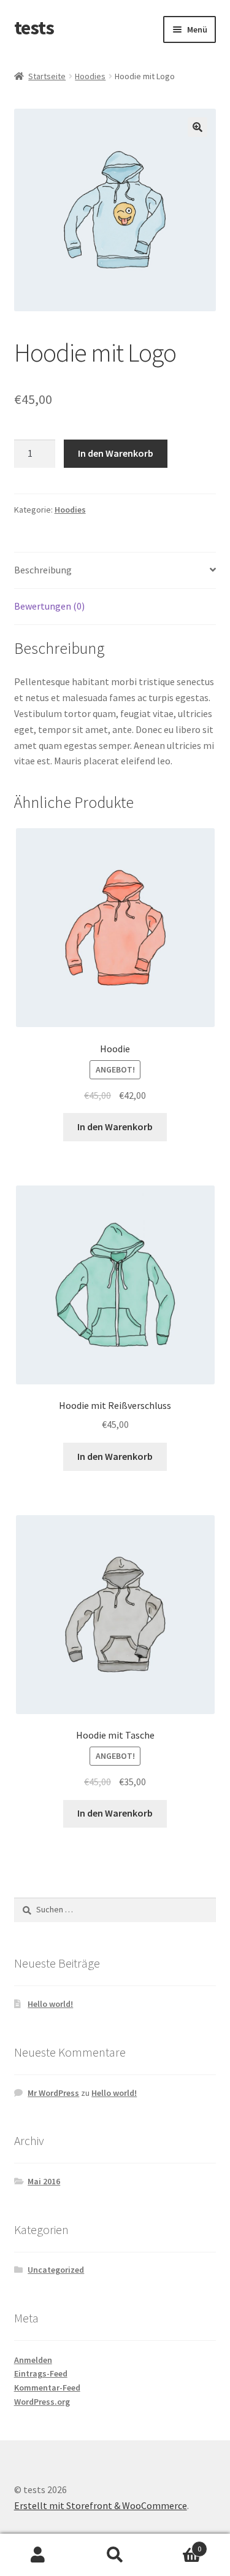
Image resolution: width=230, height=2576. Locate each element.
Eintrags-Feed (41, 2373)
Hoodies (90, 76)
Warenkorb (177, 2544)
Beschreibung (43, 570)
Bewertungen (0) (49, 606)
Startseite (47, 76)
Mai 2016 (44, 2181)
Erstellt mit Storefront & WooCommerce (101, 2505)
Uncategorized (56, 2270)
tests (34, 28)
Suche (115, 2555)
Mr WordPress (53, 2093)
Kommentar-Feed (47, 2388)
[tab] (115, 571)
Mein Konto (38, 2555)
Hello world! (50, 2004)
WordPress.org (42, 2402)
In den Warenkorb (116, 453)
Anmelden (33, 2360)
